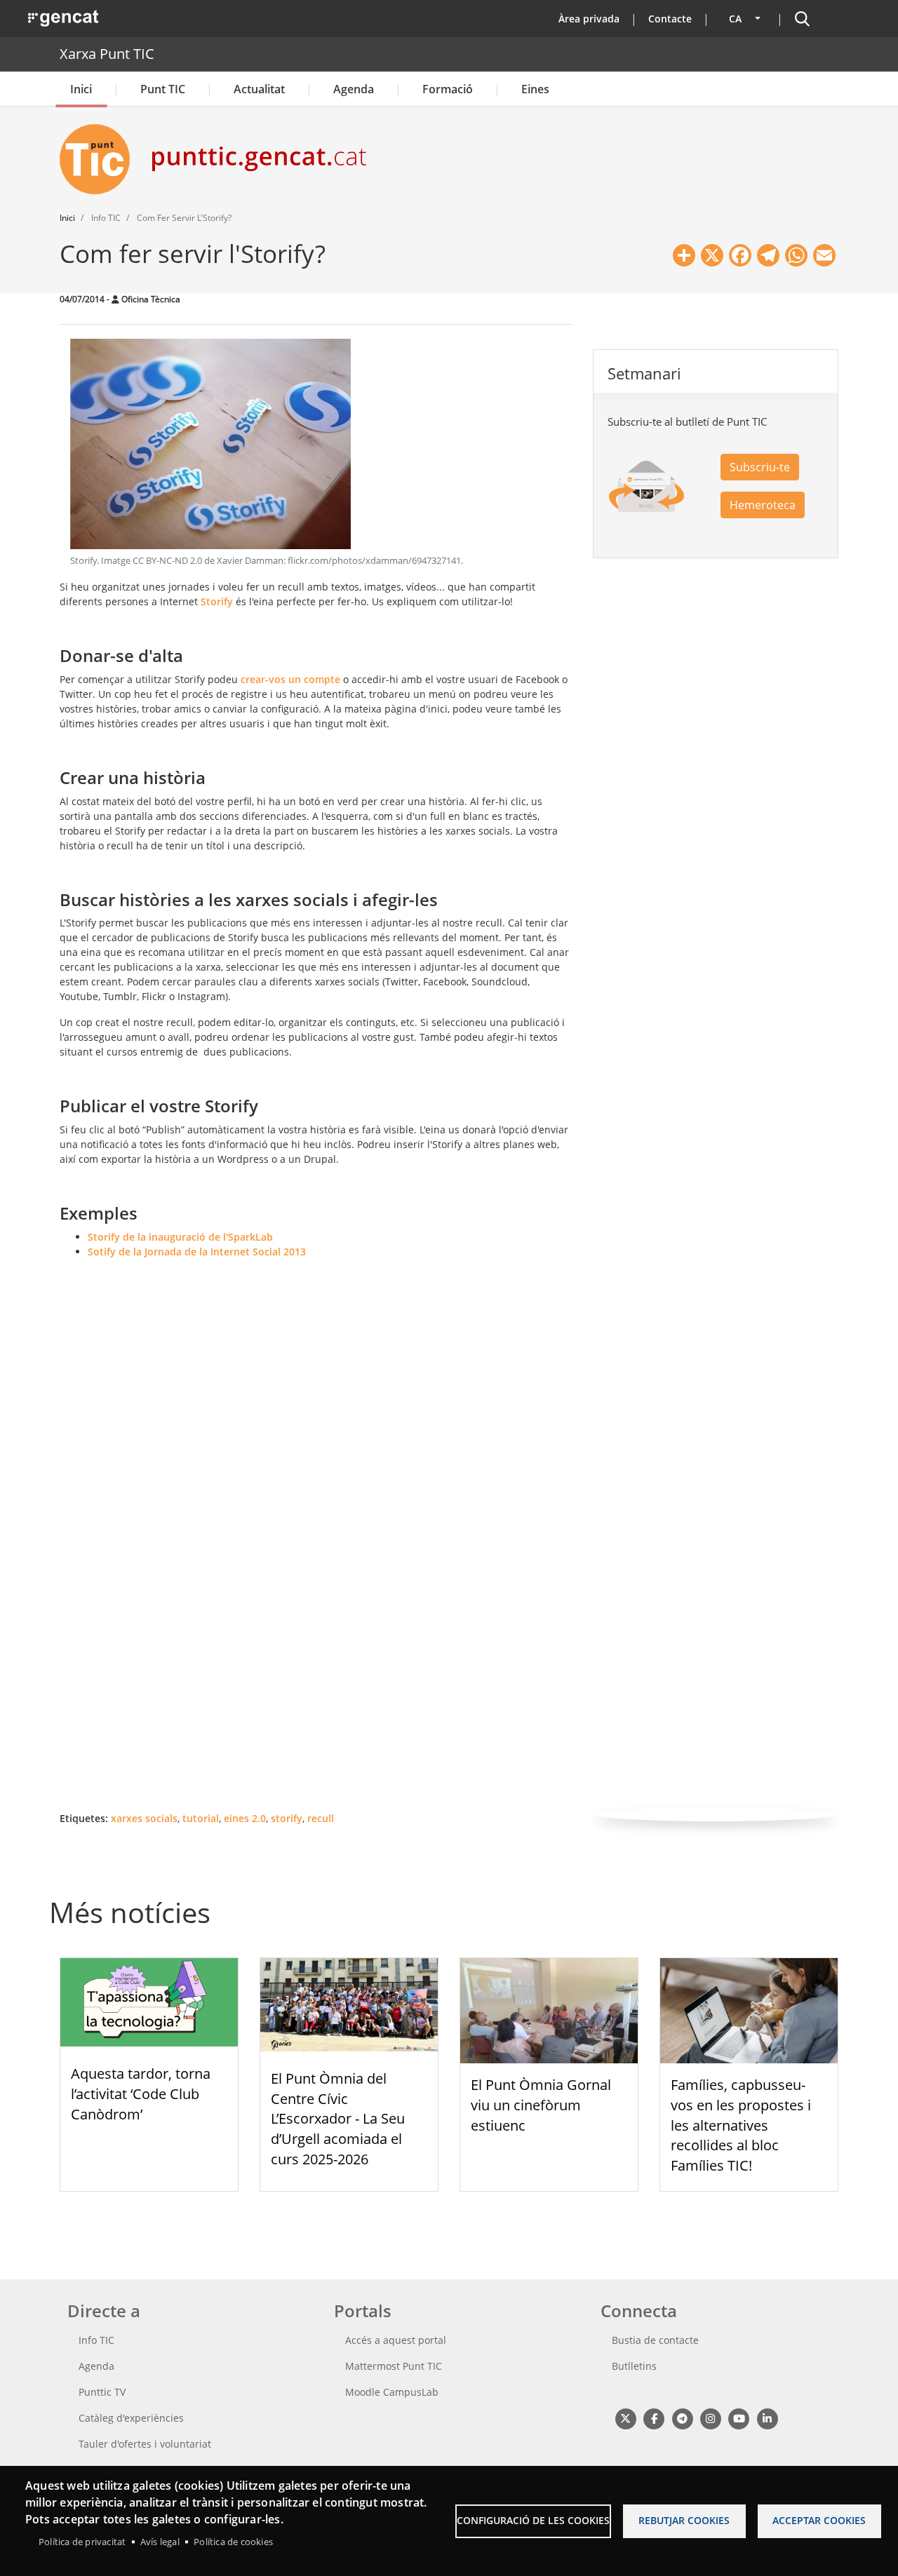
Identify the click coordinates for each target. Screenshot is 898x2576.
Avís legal (160, 2542)
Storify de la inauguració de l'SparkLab (180, 1237)
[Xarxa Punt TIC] (100, 159)
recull (321, 1818)
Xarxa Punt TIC (107, 54)
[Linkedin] (767, 2418)
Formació (448, 89)
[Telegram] (682, 2418)
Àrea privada (589, 19)
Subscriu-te (760, 467)
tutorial (201, 1818)
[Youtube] (739, 2418)
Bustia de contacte (655, 2340)
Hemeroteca (763, 505)
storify (287, 1818)
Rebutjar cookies (684, 2520)
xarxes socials (144, 1818)
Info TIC (96, 2340)
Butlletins (634, 2366)
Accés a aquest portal (396, 2340)
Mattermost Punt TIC (394, 2366)
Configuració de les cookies (533, 2520)
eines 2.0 (245, 1818)
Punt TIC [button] (163, 89)
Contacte (670, 19)
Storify (217, 601)
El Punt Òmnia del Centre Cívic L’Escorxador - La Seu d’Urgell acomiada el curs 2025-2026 (338, 2119)
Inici (81, 89)
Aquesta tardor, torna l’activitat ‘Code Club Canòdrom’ (141, 2094)
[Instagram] (710, 2418)
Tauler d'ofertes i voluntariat (145, 2444)
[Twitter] (625, 2418)
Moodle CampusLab (392, 2392)
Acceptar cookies (819, 2520)
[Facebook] (654, 2418)
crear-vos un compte (290, 679)
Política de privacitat (82, 2542)
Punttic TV (102, 2392)
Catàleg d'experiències (131, 2418)
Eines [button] (535, 89)
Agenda (354, 89)
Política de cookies (233, 2542)
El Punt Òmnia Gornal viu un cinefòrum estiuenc (541, 2105)
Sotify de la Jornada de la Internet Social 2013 (197, 1252)
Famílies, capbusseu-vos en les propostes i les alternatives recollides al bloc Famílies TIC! (741, 2125)
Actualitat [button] (259, 89)
